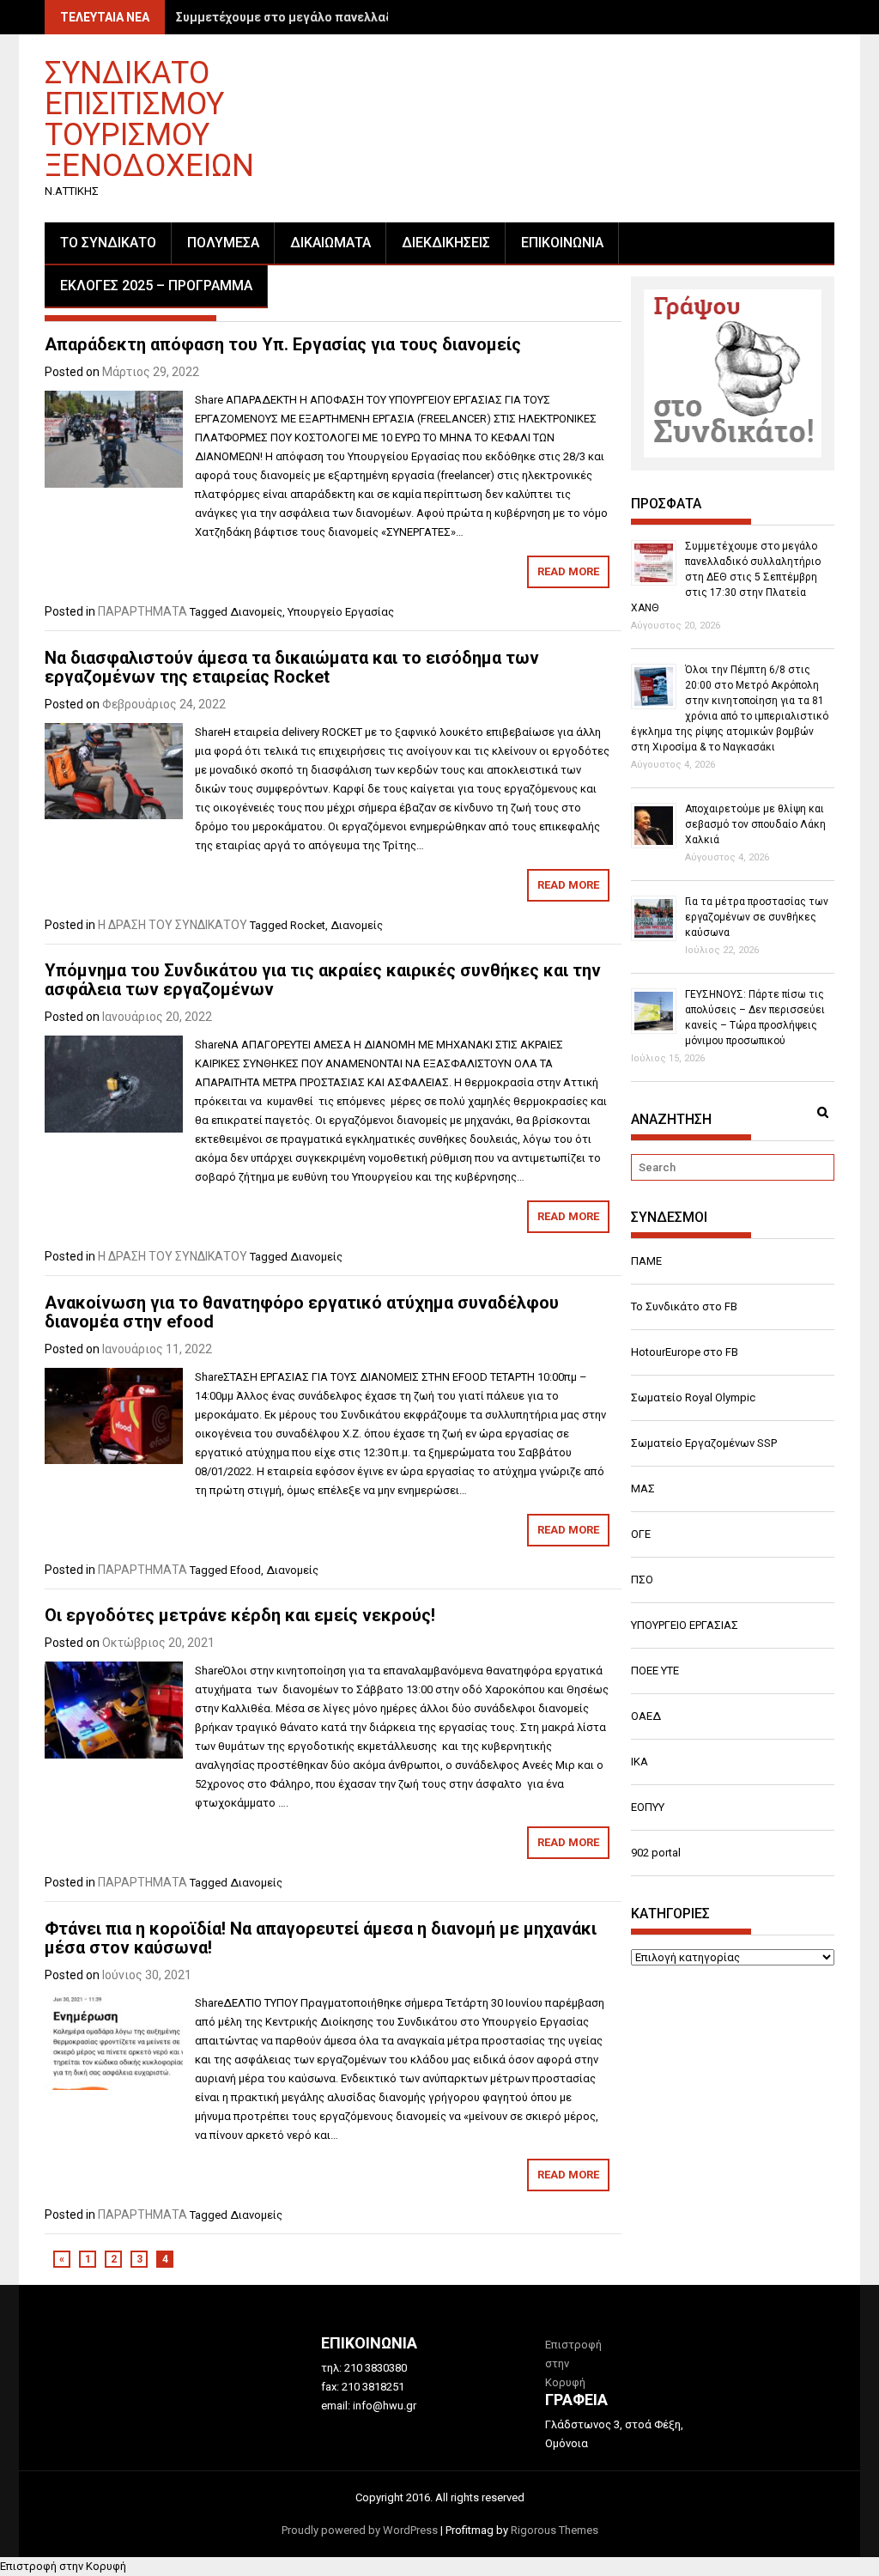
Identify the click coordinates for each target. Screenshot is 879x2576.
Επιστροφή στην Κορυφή (63, 2566)
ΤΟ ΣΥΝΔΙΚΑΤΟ (108, 243)
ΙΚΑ (640, 1762)
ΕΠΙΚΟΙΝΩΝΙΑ (562, 243)
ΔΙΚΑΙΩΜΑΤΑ (330, 243)
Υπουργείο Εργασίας (341, 612)
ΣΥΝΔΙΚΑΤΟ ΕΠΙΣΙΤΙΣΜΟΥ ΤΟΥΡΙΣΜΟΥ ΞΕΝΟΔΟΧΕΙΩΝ (149, 118)
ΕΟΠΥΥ (648, 1807)
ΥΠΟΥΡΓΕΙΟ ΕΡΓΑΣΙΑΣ (685, 1625)
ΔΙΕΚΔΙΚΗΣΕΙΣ (446, 243)
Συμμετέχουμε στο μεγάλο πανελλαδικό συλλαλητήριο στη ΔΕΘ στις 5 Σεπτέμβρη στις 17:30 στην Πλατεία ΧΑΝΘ (726, 577)
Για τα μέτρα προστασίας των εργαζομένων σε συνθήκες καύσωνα (757, 917)
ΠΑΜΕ (646, 1261)
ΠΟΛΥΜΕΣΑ (223, 243)
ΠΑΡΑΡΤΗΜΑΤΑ (142, 611)
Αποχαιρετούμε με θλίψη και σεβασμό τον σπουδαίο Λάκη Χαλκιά (755, 824)
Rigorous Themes (555, 2530)
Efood (246, 1570)
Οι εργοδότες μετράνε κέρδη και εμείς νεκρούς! (240, 1615)
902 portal (656, 1853)
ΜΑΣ (643, 1488)
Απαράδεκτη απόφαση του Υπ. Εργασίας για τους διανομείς (283, 344)
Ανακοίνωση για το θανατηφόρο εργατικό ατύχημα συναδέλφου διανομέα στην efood (302, 1312)
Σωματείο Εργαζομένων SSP (704, 1443)
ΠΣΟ (642, 1580)
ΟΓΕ (641, 1534)
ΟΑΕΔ (646, 1716)
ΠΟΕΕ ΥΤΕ (655, 1671)
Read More (568, 571)
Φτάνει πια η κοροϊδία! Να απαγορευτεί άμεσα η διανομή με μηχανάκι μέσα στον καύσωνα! (321, 1938)
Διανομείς (256, 612)
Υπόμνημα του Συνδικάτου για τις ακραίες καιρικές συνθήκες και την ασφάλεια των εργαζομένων (323, 980)
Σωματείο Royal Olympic (693, 1397)
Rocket (308, 925)
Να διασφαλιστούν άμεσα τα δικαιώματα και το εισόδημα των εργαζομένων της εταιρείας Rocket (292, 667)
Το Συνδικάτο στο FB (684, 1306)
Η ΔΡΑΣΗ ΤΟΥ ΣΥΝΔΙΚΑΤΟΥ (173, 925)
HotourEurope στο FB (685, 1352)
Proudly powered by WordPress (360, 2530)
